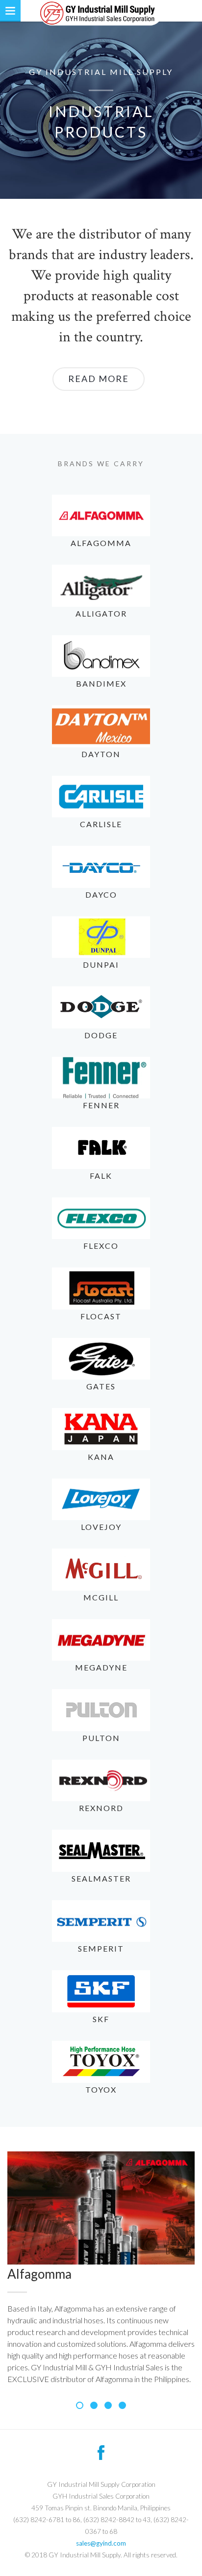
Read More (99, 379)
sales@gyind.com (101, 2543)
